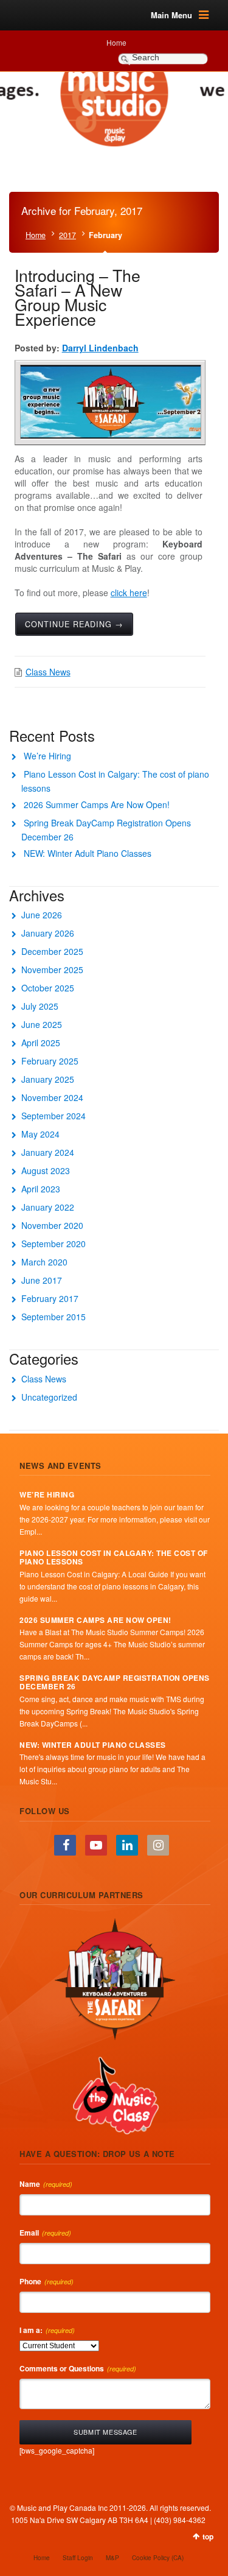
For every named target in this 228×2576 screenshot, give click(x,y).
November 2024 (52, 1097)
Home (116, 42)
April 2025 (41, 1043)
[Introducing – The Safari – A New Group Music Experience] (111, 402)
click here (129, 593)
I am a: (47, 2330)
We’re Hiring (47, 756)
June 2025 (42, 1024)
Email (45, 2233)
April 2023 (41, 1189)
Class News (48, 672)
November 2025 (52, 970)
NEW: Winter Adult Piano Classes (88, 853)
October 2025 (48, 988)
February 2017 (50, 1298)
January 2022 (48, 1207)
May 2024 (40, 1134)
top (208, 2536)
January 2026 (48, 933)
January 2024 (48, 1152)
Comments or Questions (78, 2368)
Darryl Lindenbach (100, 348)
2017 (67, 235)
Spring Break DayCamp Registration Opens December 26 (115, 1682)
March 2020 (44, 1262)
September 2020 (54, 1244)
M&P (112, 2558)
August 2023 (46, 1170)
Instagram (158, 1845)
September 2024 (54, 1116)
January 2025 (48, 1079)
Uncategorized (49, 1397)
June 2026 (42, 915)
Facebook (65, 1845)
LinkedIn (127, 1845)
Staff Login (78, 2558)
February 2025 (50, 1061)
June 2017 (42, 1280)
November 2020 (52, 1225)
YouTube (96, 1845)
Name (46, 2184)
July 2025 (40, 1006)
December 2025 (52, 951)
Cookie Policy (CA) (158, 2558)
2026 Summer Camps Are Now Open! (97, 804)
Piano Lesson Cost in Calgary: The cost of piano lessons (114, 1557)
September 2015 (54, 1317)
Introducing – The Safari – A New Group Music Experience (78, 297)
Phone (47, 2281)
